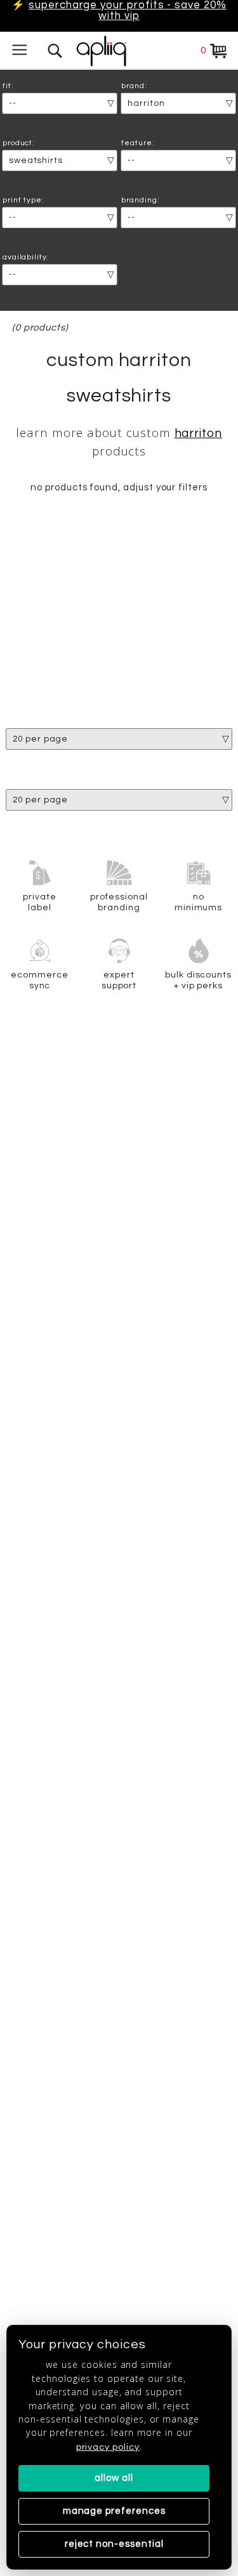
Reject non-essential (114, 2544)
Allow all (114, 2478)
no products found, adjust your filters (119, 487)
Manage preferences (114, 2511)
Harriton (199, 434)
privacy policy (108, 2447)
